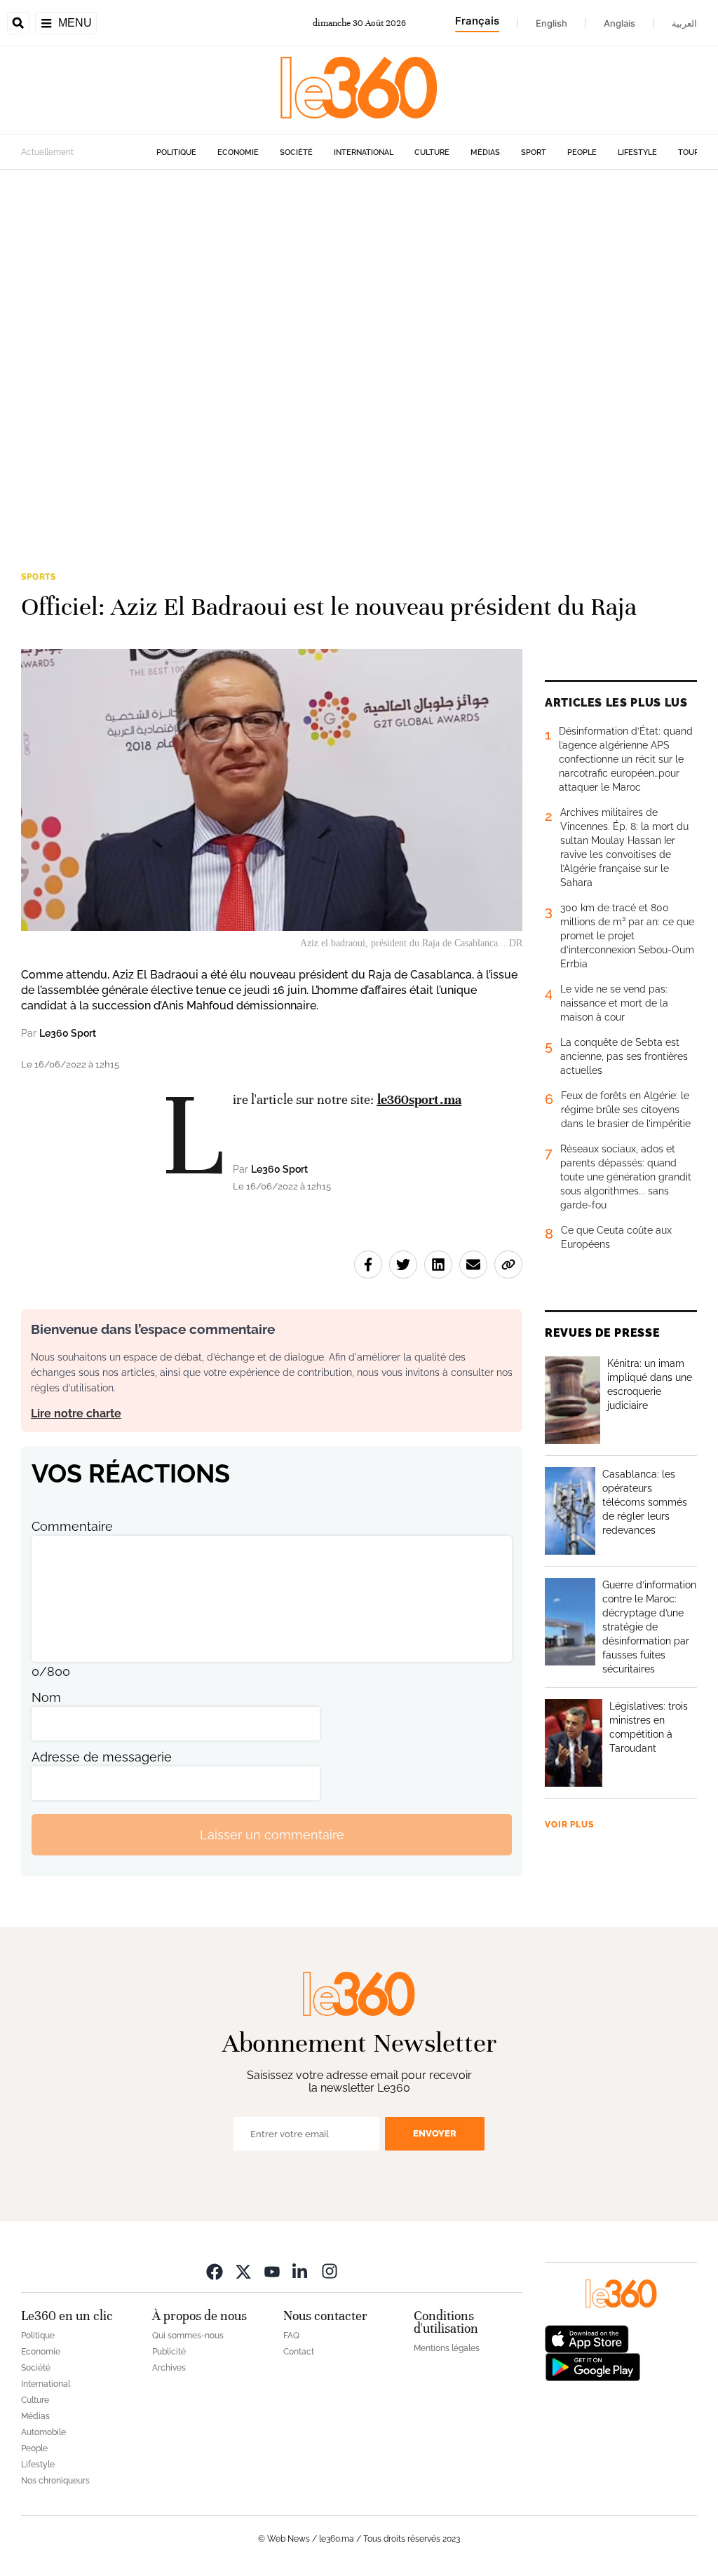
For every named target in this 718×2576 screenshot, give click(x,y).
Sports (39, 577)
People (582, 152)
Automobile (43, 2432)
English (551, 23)
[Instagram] (330, 2271)
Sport (534, 152)
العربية (684, 23)
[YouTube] (272, 2271)
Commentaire (72, 1526)
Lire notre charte (76, 1413)
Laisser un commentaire (272, 1835)
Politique (176, 152)
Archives (169, 2368)
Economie (238, 152)
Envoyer (435, 2133)
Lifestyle (637, 152)
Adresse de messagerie (102, 1757)
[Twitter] (243, 2271)
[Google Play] (592, 2366)
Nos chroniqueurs (55, 2481)
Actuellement (47, 152)
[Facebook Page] (215, 2271)
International (364, 152)
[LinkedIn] (301, 2271)
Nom (46, 1697)
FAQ (291, 2336)
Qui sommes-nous (188, 2336)
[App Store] (587, 2338)
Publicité (169, 2352)
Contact (299, 2352)
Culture (432, 152)
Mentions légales (447, 2348)
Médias (485, 152)
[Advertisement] (359, 349)
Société (296, 152)
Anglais (619, 23)
